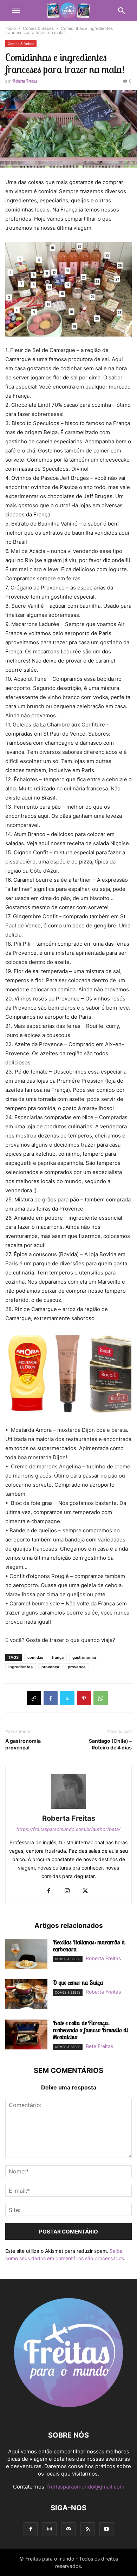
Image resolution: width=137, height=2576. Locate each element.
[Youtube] (106, 2529)
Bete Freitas (99, 2046)
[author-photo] (68, 1809)
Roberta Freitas (25, 81)
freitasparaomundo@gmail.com (86, 2487)
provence (77, 1667)
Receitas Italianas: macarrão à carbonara (89, 1946)
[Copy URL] (34, 1698)
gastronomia (84, 1657)
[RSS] (87, 2529)
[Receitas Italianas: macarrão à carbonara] (26, 1955)
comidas (35, 1657)
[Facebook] (51, 1698)
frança (58, 1657)
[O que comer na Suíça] (26, 1995)
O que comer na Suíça (78, 1982)
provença (50, 1667)
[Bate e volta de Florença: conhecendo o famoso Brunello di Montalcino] (26, 2035)
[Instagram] (67, 1891)
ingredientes (21, 1667)
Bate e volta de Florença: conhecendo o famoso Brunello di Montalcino (90, 2030)
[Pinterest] (84, 1698)
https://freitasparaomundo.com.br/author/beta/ (68, 1829)
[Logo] (68, 2414)
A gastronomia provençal (23, 1744)
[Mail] (68, 2529)
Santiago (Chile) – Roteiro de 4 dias (110, 1744)
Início (11, 28)
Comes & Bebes (38, 28)
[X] (67, 1698)
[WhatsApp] (101, 1698)
